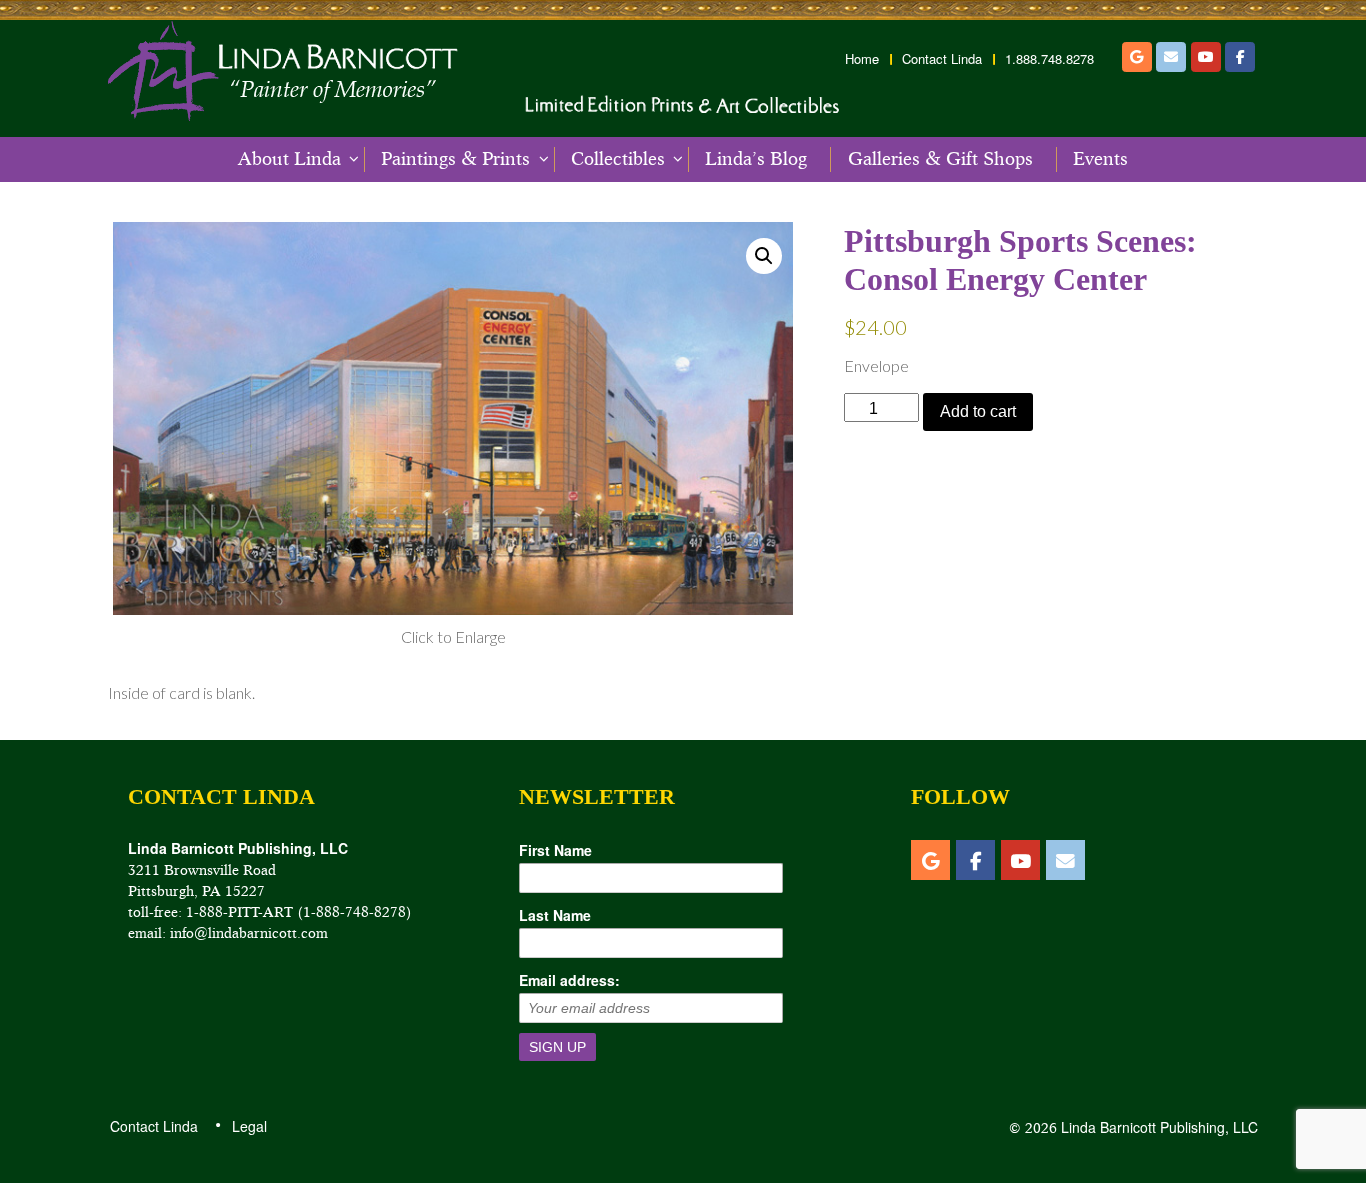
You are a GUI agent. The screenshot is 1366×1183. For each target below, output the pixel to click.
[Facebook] (1240, 57)
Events (1100, 159)
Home (862, 59)
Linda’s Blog (756, 159)
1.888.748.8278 (1049, 59)
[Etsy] (1137, 57)
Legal (248, 1126)
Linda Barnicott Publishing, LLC (1157, 1127)
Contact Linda (942, 59)
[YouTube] (1206, 57)
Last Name (555, 915)
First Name (555, 850)
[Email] (1171, 57)
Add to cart (978, 411)
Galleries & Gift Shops (940, 159)
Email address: (569, 980)
